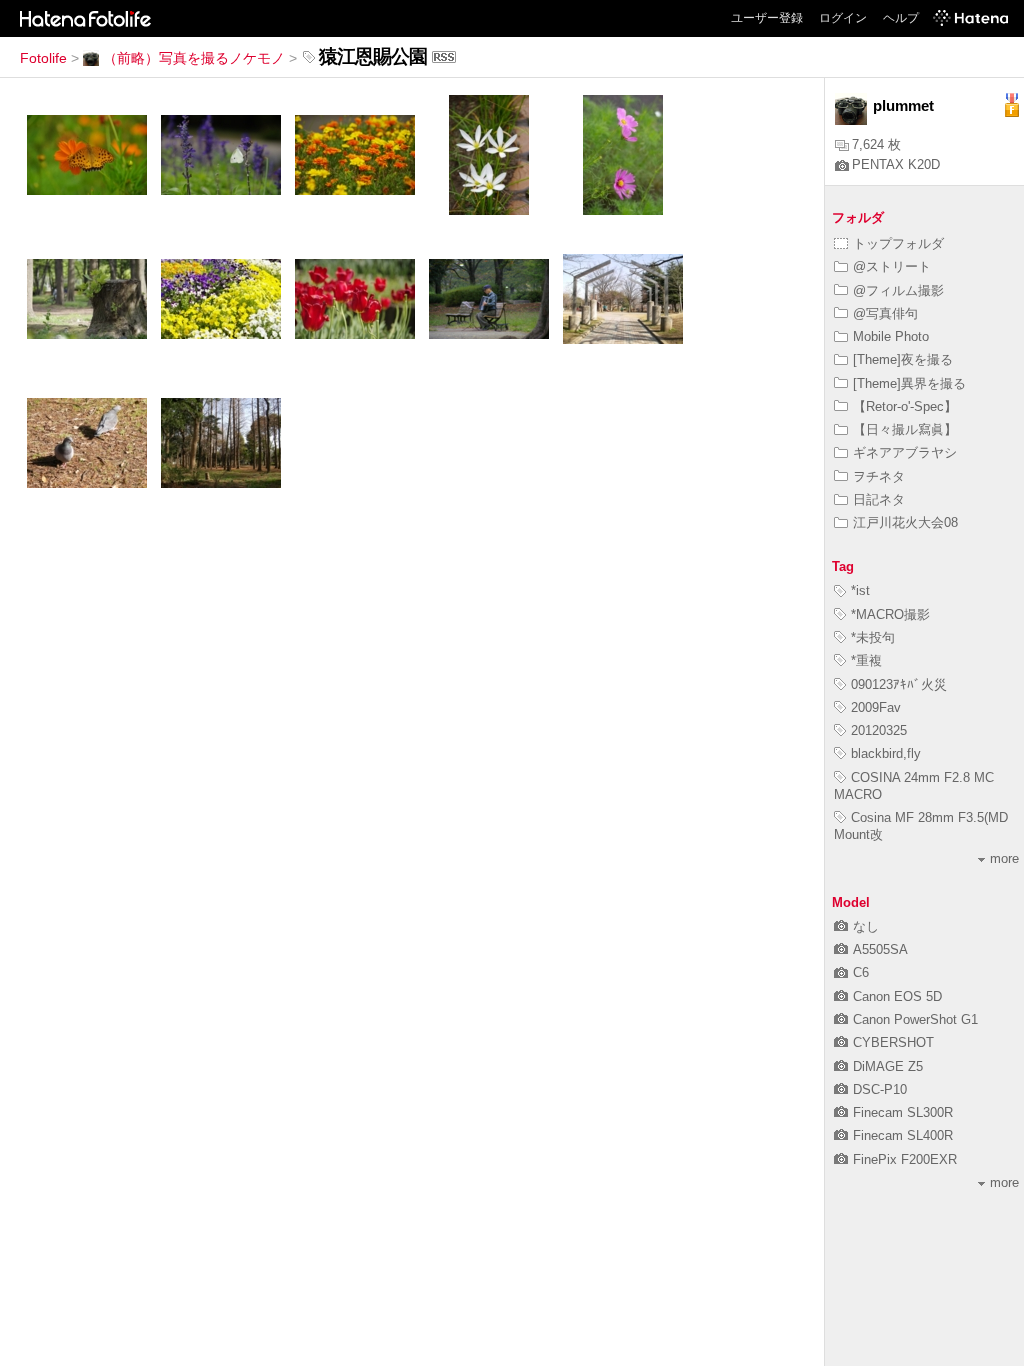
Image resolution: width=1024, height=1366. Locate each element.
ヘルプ (901, 18)
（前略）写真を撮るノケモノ (194, 58)
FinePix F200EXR (905, 1159)
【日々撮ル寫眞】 (905, 429)
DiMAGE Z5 (888, 1066)
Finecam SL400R (903, 1135)
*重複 (866, 660)
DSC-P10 (880, 1089)
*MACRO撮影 (890, 614)
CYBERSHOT (893, 1042)
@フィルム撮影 (898, 290)
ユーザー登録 (767, 18)
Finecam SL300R (903, 1112)
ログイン (843, 18)
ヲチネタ (879, 476)
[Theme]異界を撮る (909, 383)
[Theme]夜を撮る (903, 359)
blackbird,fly (886, 753)
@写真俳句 (885, 313)
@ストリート (892, 266)
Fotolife (43, 58)
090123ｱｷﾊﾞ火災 (899, 684)
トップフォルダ (898, 243)
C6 (861, 972)
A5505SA (880, 949)
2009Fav (876, 707)
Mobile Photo (891, 336)
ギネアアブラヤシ (905, 452)
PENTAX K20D (896, 164)
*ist (860, 590)
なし (866, 926)
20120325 (879, 730)
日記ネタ (879, 499)
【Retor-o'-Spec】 (905, 406)
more (1004, 858)
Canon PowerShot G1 (915, 1019)
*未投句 (873, 637)
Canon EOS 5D (897, 996)
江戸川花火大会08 (905, 522)
